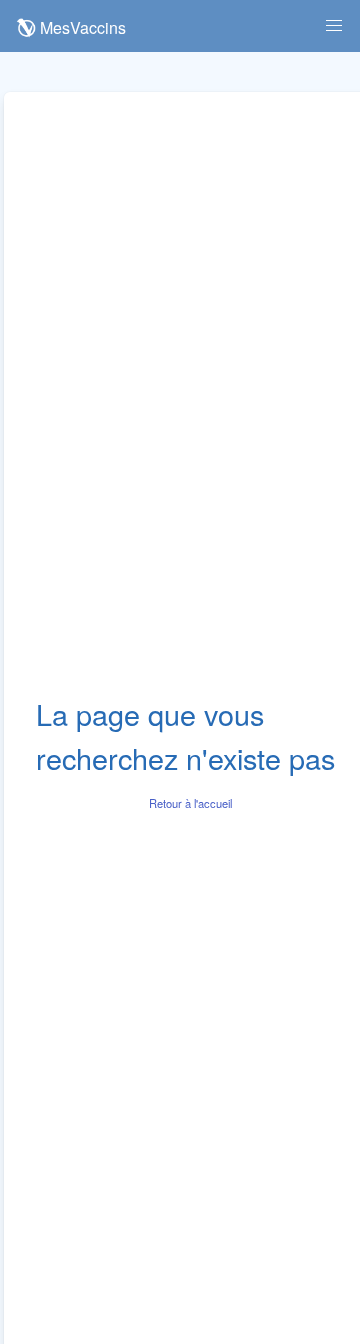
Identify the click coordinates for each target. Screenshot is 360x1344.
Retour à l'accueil (190, 803)
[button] (334, 26)
